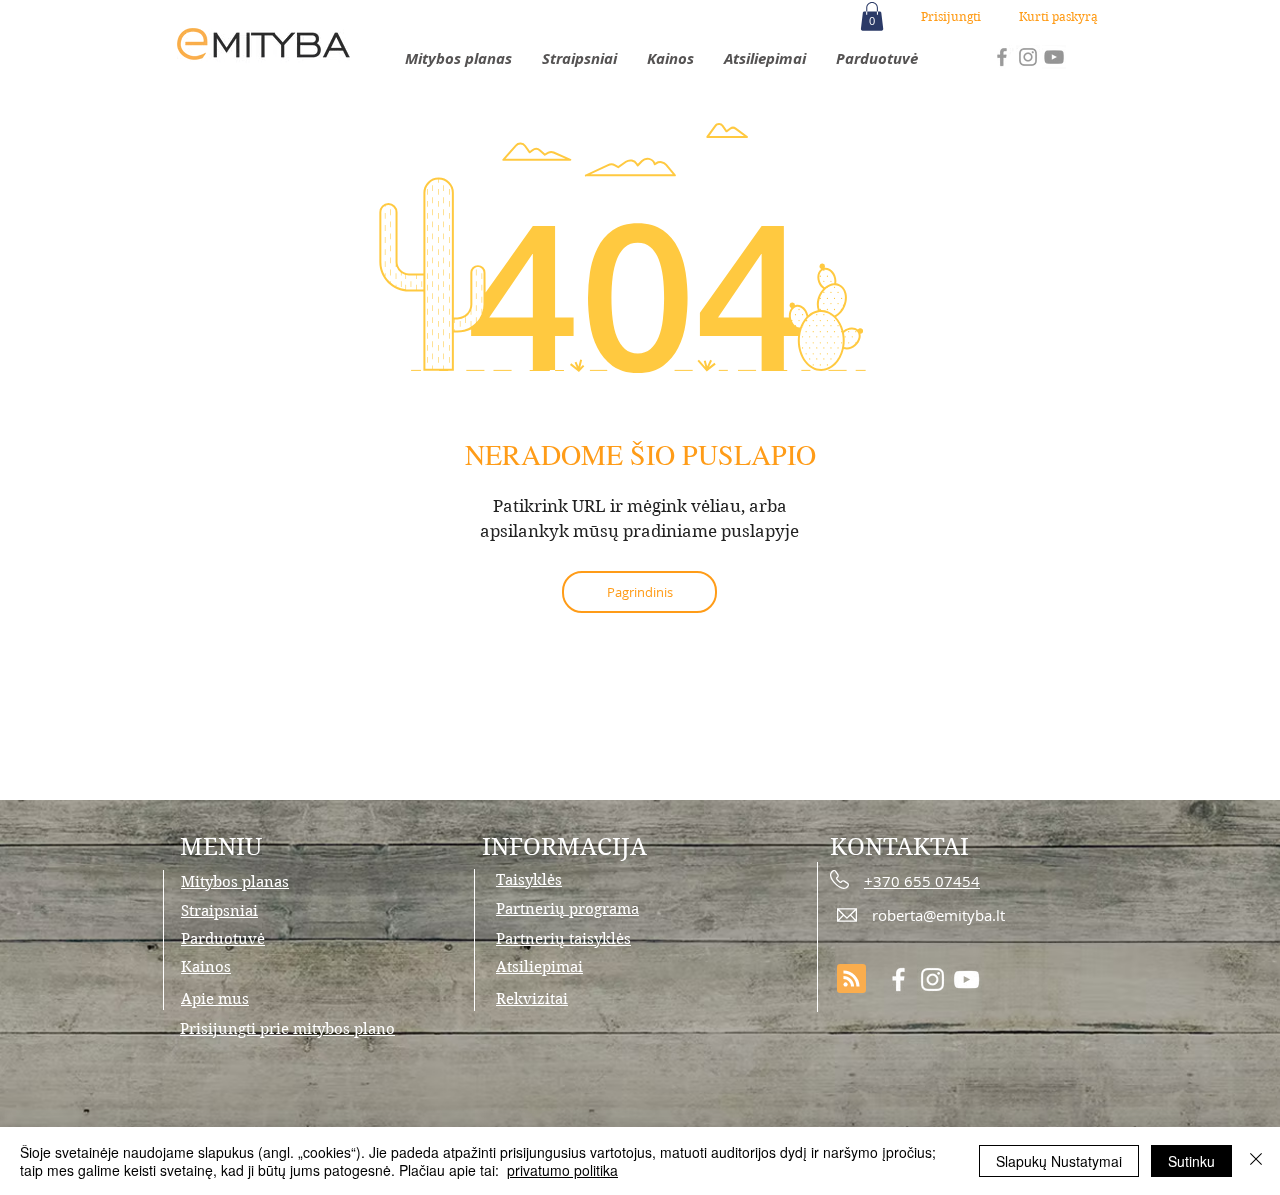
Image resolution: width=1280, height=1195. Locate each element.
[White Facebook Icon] (898, 979)
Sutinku (1191, 1161)
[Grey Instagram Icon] (1028, 57)
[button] (872, 16)
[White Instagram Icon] (932, 979)
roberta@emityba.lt (938, 915)
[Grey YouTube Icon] (1054, 57)
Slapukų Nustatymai (1059, 1161)
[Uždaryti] (1256, 1161)
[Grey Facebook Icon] (1002, 57)
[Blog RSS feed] (851, 979)
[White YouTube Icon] (966, 979)
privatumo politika (562, 1170)
